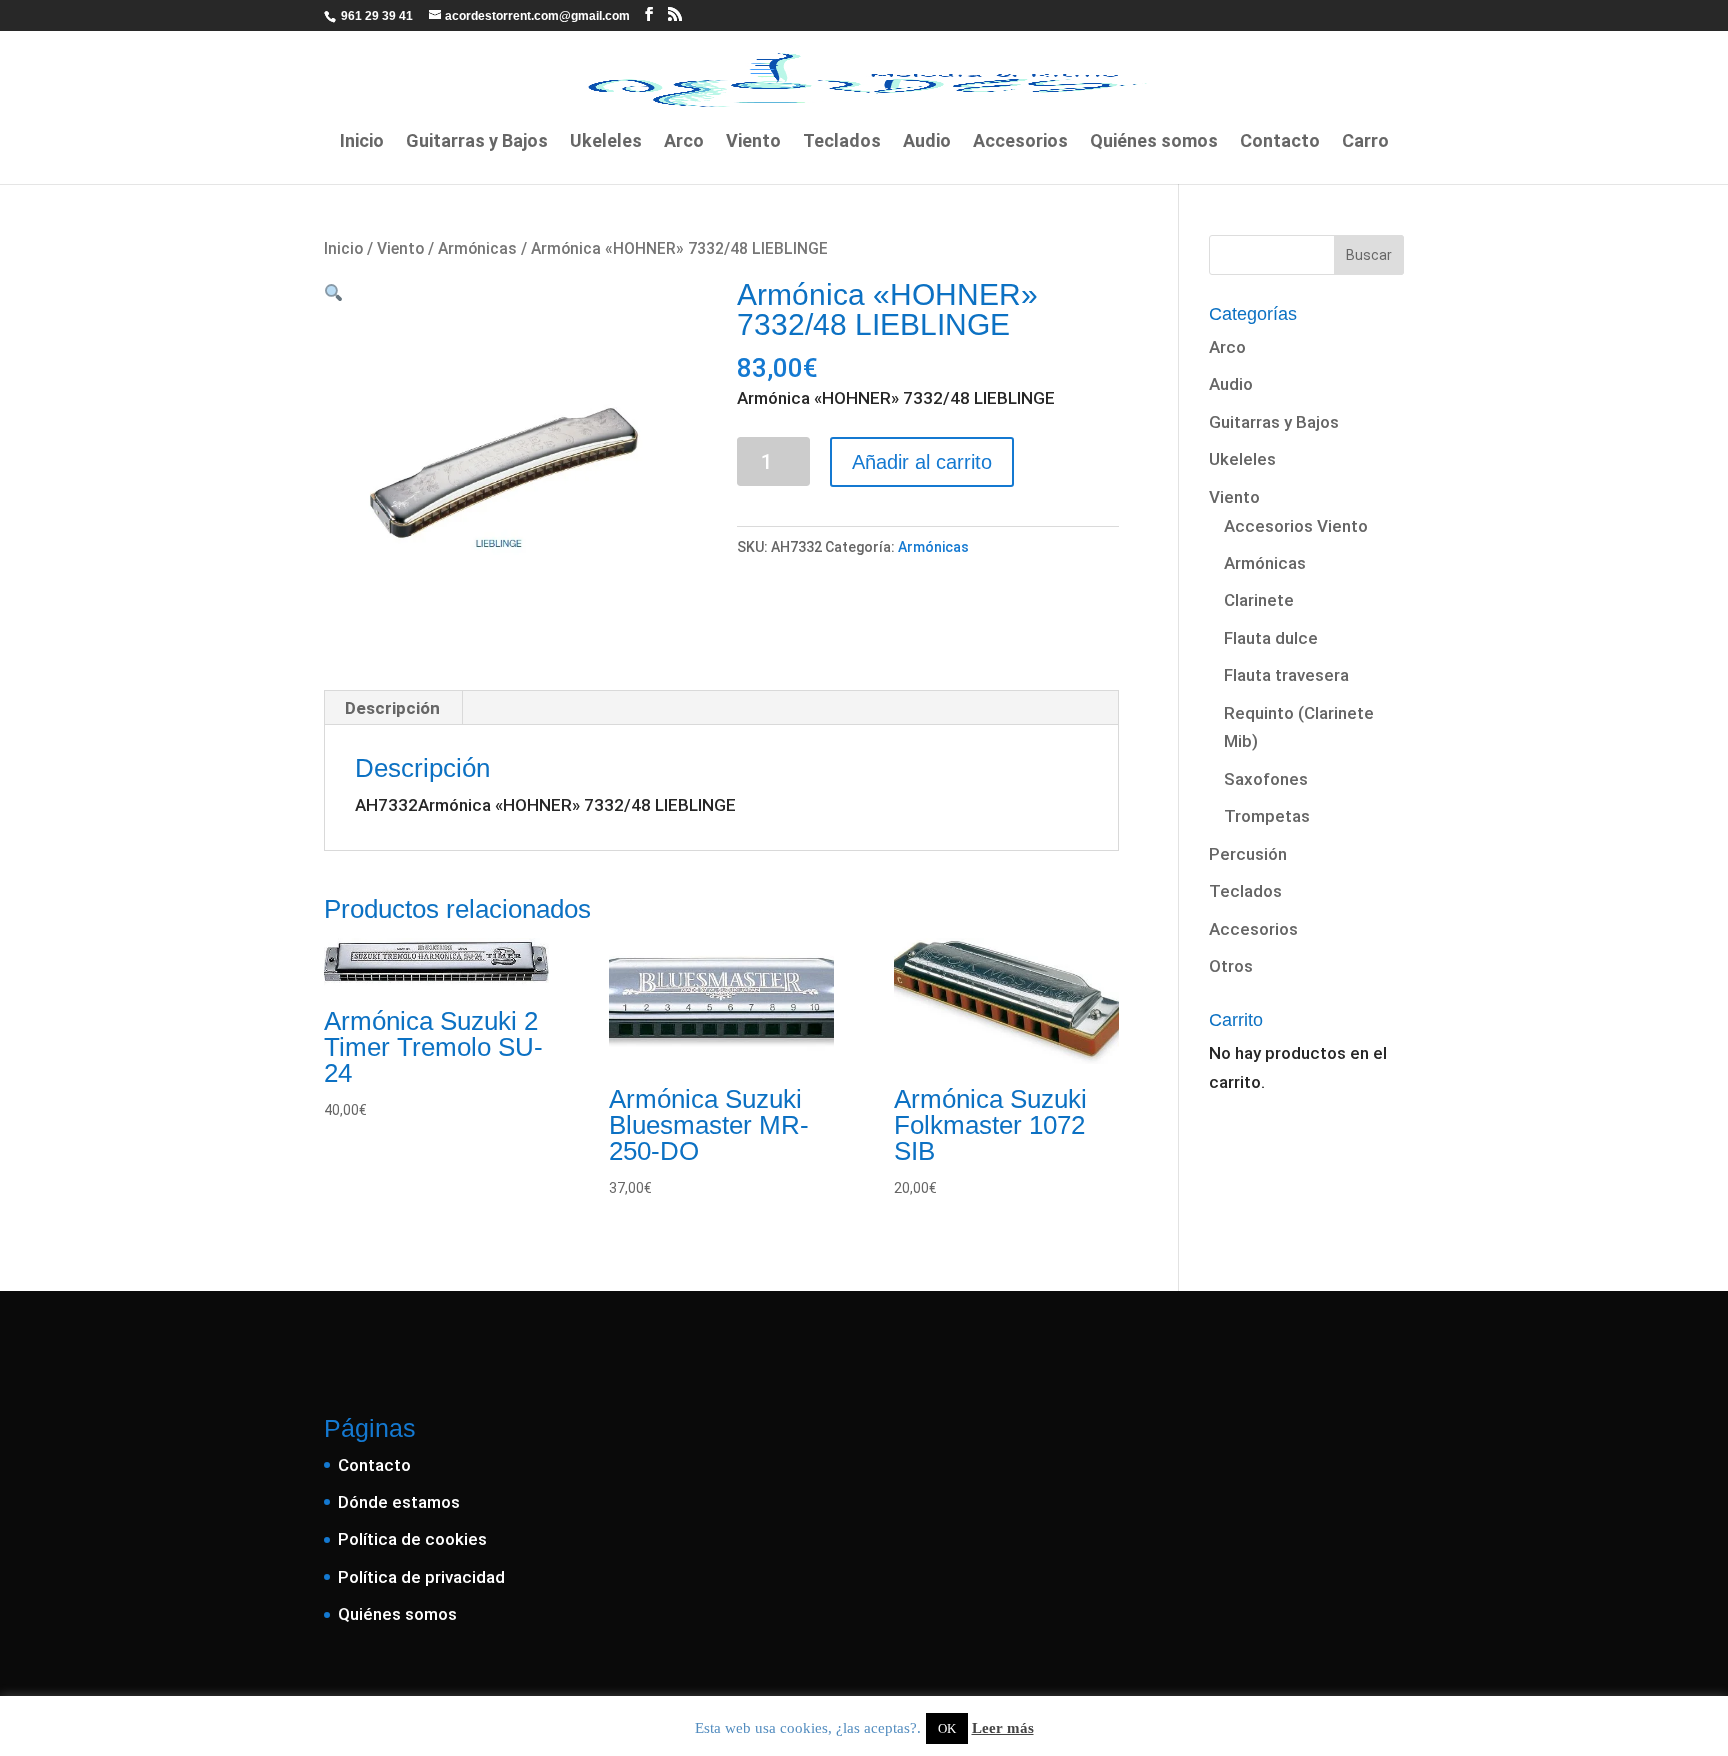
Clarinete (1259, 600)
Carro (1365, 142)
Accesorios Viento (1296, 526)
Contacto (1280, 142)
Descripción (392, 708)
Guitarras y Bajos (477, 142)
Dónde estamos (399, 1502)
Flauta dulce (1271, 638)
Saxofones (1266, 779)
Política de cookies (412, 1539)
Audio (927, 142)
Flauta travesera (1286, 675)
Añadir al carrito (922, 462)
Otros (1231, 966)
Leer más (1003, 1728)
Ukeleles (606, 142)
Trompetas (1267, 816)
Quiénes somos (1154, 142)
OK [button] (947, 1728)
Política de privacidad (421, 1577)
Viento (753, 142)
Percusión (1248, 854)
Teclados (842, 142)
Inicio (362, 142)
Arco (684, 142)
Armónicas (477, 248)
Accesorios (1020, 142)
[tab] (393, 708)
